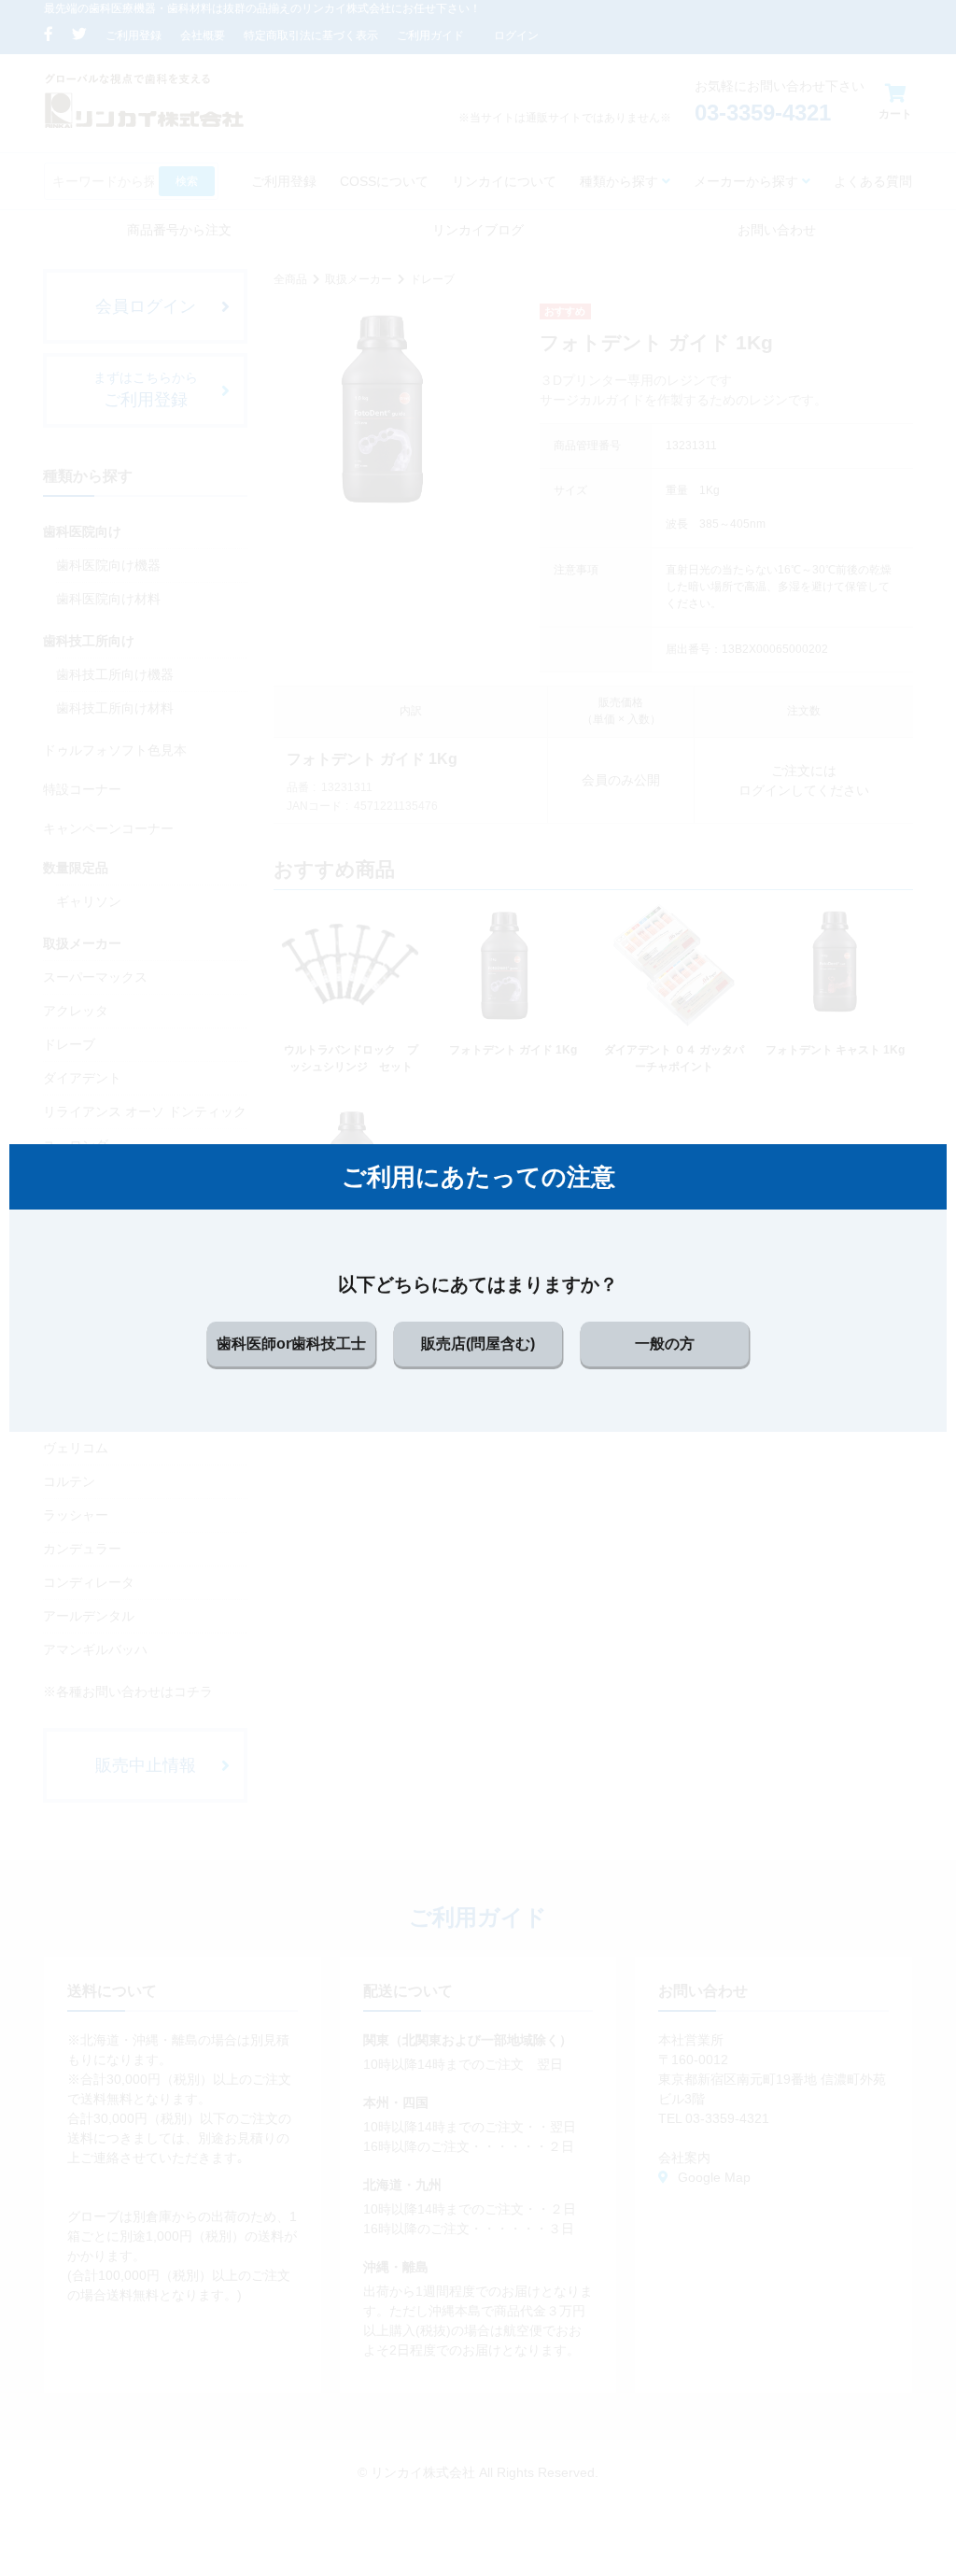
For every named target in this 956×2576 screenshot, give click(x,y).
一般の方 (665, 1344)
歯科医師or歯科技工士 (291, 1344)
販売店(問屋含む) (478, 1344)
